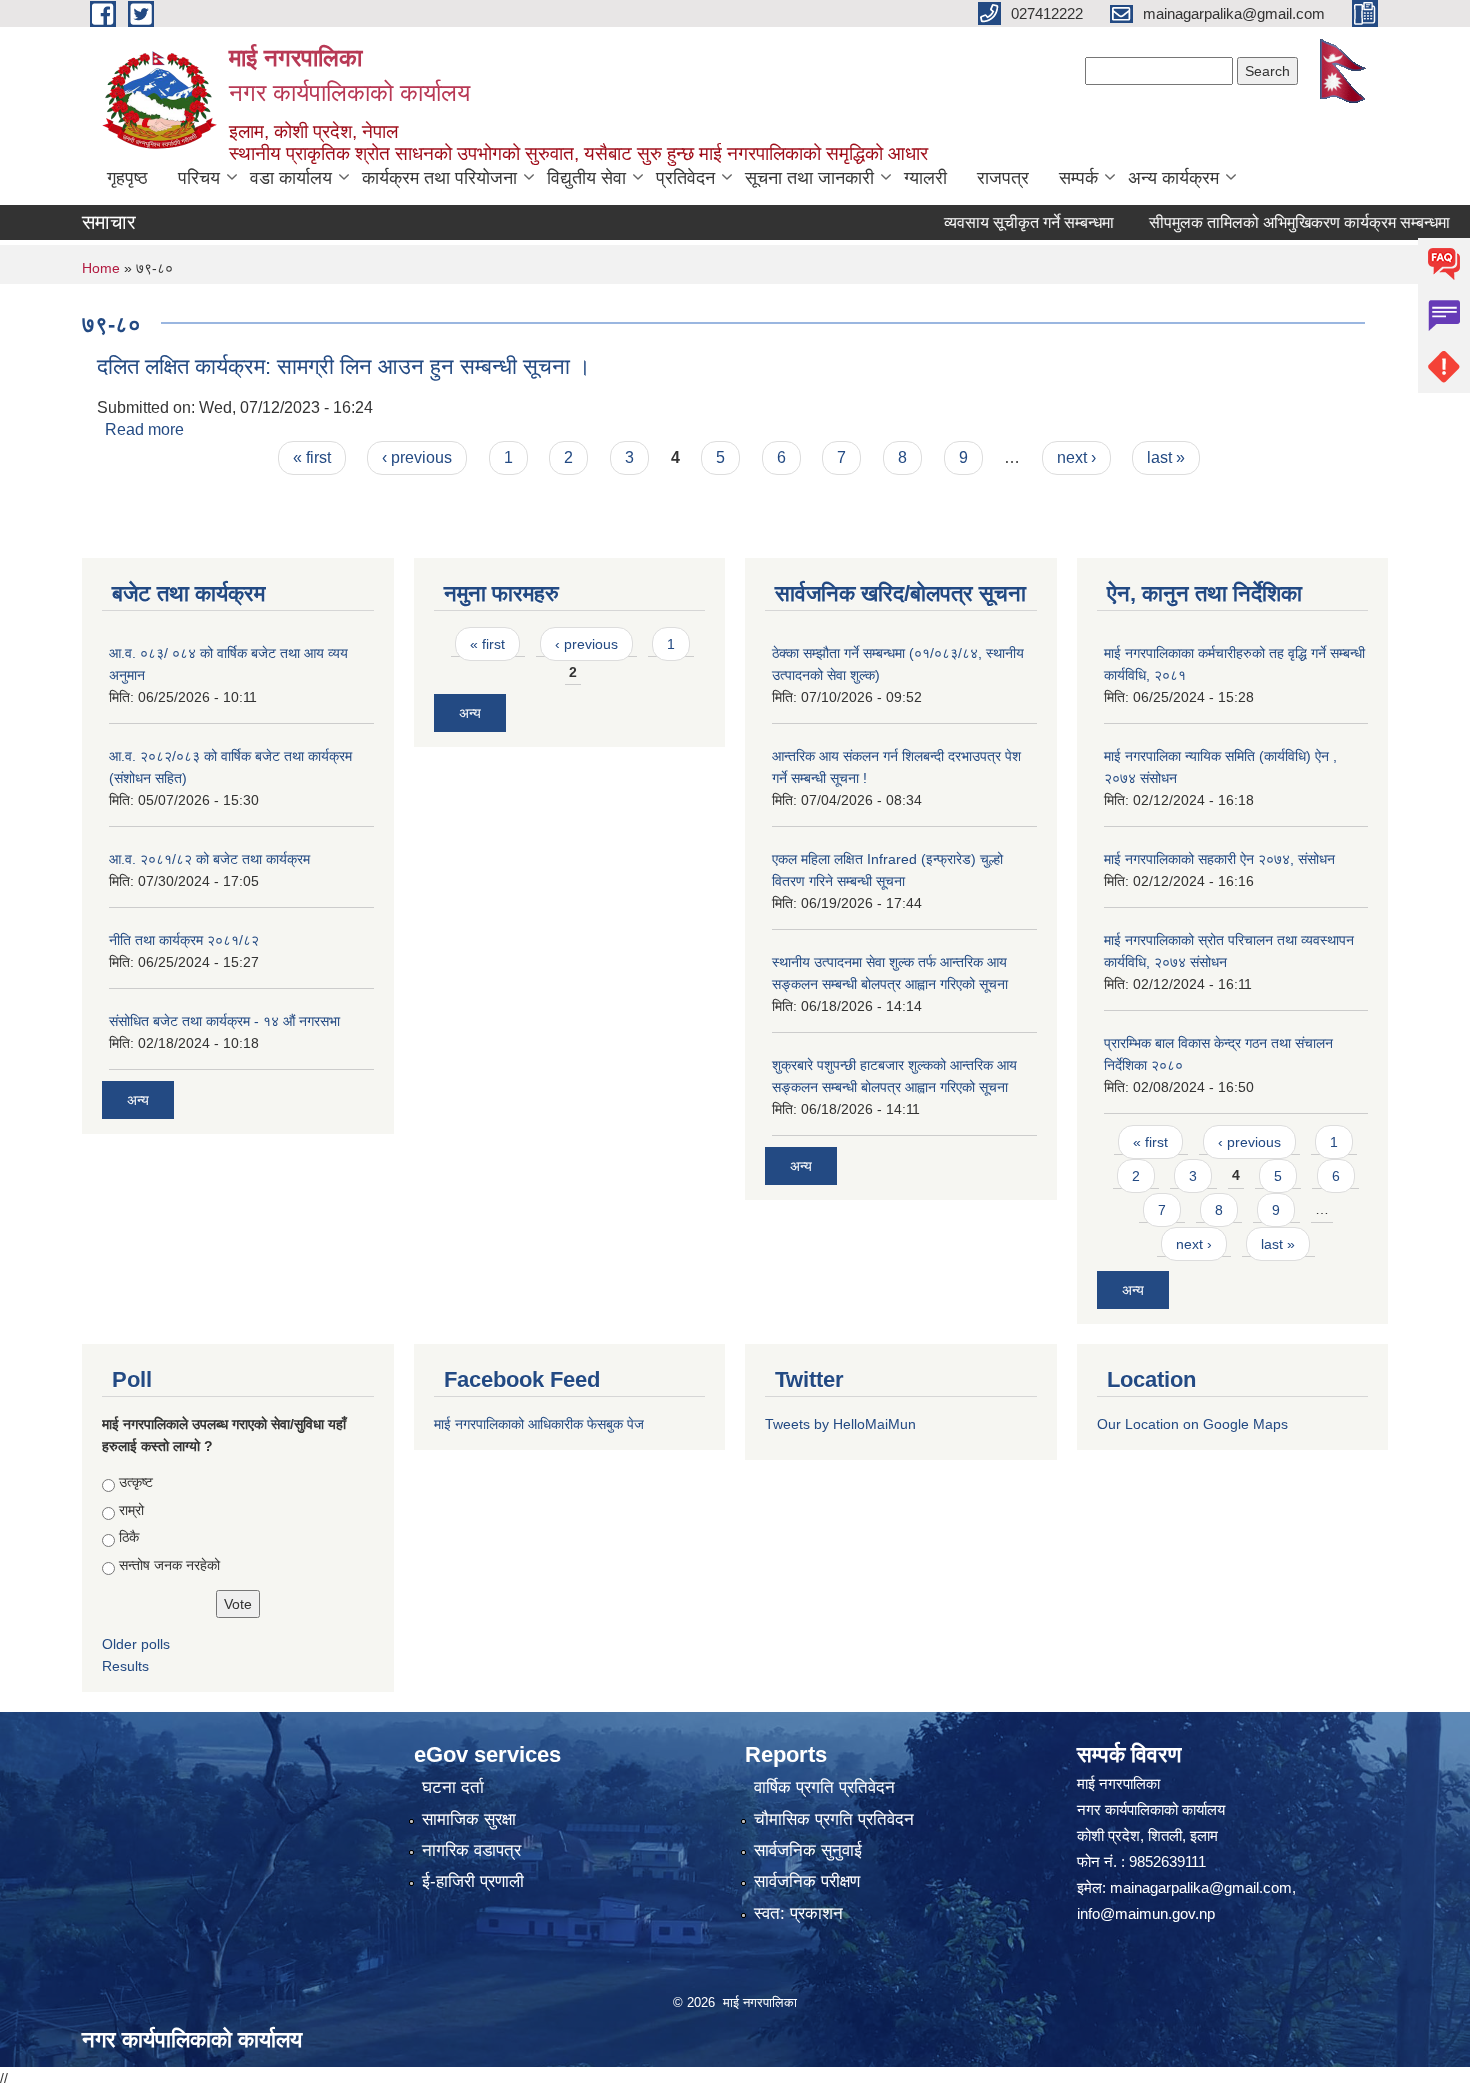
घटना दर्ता (453, 1787)
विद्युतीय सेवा (586, 178)
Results (125, 1666)
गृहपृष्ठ (127, 178)
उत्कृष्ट (136, 1482)
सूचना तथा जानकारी (809, 178)
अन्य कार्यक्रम (1173, 178)
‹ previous (417, 457)
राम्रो (131, 1510)
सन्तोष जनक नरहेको (169, 1565)
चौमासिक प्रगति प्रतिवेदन (834, 1819)
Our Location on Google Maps (1192, 1424)
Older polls (136, 1644)
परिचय (199, 178)
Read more (144, 429)
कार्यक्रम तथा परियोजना (439, 178)
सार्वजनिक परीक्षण (807, 1881)
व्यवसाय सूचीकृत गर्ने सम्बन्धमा (992, 222)
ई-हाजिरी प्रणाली (473, 1881)
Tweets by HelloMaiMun (840, 1424)
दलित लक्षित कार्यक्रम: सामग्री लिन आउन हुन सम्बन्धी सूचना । (344, 366)
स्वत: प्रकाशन (798, 1913)
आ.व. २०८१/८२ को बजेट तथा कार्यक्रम (209, 859)
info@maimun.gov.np (1146, 1913)
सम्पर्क (1078, 178)
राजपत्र (1003, 178)
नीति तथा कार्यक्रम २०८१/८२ (184, 940)
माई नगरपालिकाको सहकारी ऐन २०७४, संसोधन (1219, 859)
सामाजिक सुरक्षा (469, 1819)
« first (312, 457)
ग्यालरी (925, 178)
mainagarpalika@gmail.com (1201, 1887)
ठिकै (129, 1537)
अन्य (138, 1100)
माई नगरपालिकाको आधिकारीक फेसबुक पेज (539, 1424)
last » (1166, 457)
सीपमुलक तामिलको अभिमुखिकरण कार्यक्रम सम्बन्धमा (1262, 222)
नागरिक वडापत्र (471, 1850)
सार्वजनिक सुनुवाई (808, 1850)
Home (101, 268)
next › (1076, 457)
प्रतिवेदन (685, 178)
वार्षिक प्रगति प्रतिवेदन (824, 1787)
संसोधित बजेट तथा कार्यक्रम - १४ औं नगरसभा (224, 1021)
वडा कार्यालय (291, 178)
